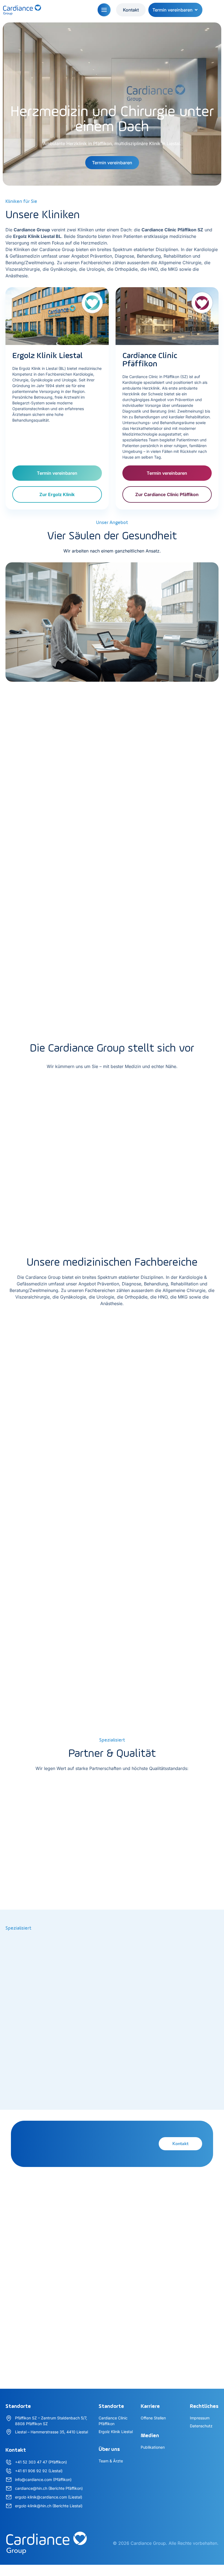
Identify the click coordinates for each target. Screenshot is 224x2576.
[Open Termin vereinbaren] (196, 10)
